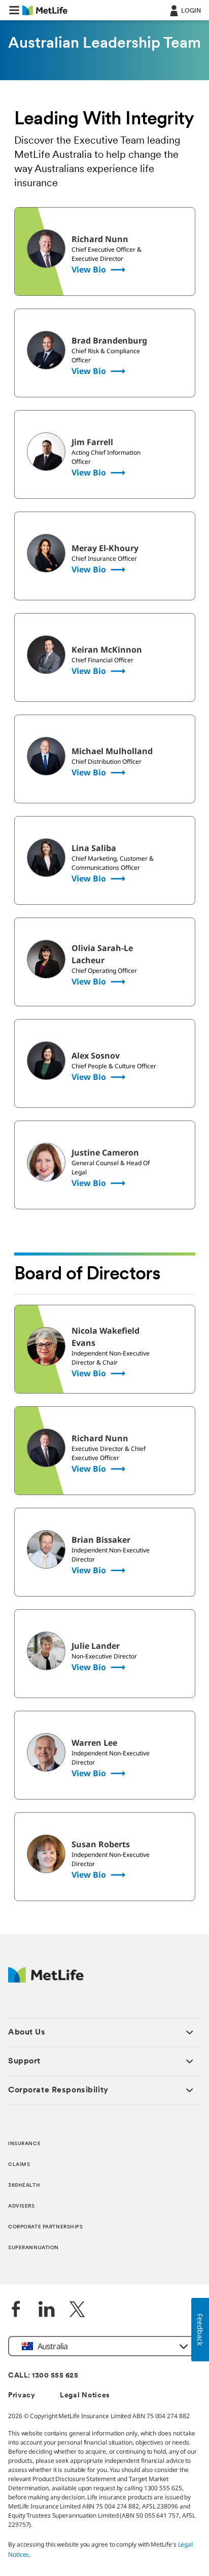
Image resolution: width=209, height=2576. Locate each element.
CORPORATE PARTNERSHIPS (46, 2227)
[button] (14, 10)
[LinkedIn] (47, 2310)
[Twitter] (77, 2310)
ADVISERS (22, 2206)
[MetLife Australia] (46, 1980)
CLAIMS (19, 2165)
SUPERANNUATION (33, 2248)
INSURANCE (24, 2144)
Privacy (22, 2396)
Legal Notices (85, 2396)
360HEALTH (24, 2185)
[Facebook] (16, 2310)
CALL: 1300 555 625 (43, 2376)
